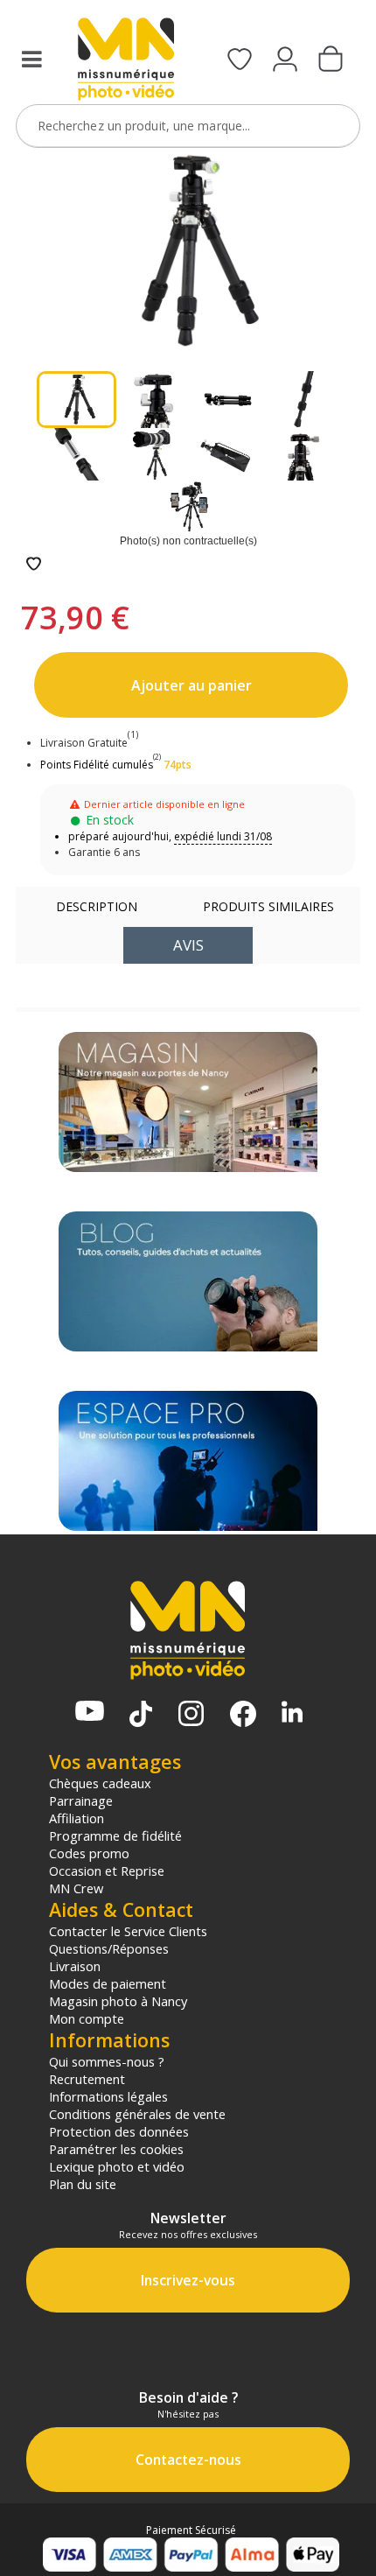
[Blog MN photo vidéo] (188, 1281)
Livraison (75, 1966)
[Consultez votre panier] (331, 60)
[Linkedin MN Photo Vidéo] (292, 1713)
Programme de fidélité (115, 1835)
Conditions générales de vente (137, 2114)
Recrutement (87, 2079)
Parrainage (81, 1800)
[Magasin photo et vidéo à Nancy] (188, 1102)
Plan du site (83, 2184)
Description (97, 906)
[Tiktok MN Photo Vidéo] (141, 1716)
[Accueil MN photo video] (126, 61)
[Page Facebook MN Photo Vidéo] (243, 1716)
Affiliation (77, 1818)
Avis (188, 945)
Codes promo (89, 1853)
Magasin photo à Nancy (118, 2001)
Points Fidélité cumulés (97, 765)
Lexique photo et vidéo (117, 2166)
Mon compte (87, 2018)
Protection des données (119, 2131)
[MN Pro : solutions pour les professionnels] (188, 1461)
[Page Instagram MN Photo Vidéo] (191, 1715)
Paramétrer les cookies (116, 2149)
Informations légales (108, 2096)
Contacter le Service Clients (128, 1931)
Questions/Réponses (109, 1948)
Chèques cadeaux (100, 1783)
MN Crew (76, 1888)
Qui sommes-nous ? (107, 2061)
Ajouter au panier (191, 685)
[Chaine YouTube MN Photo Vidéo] (90, 1713)
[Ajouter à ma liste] (34, 565)
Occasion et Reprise (107, 1871)
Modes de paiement (108, 1983)
